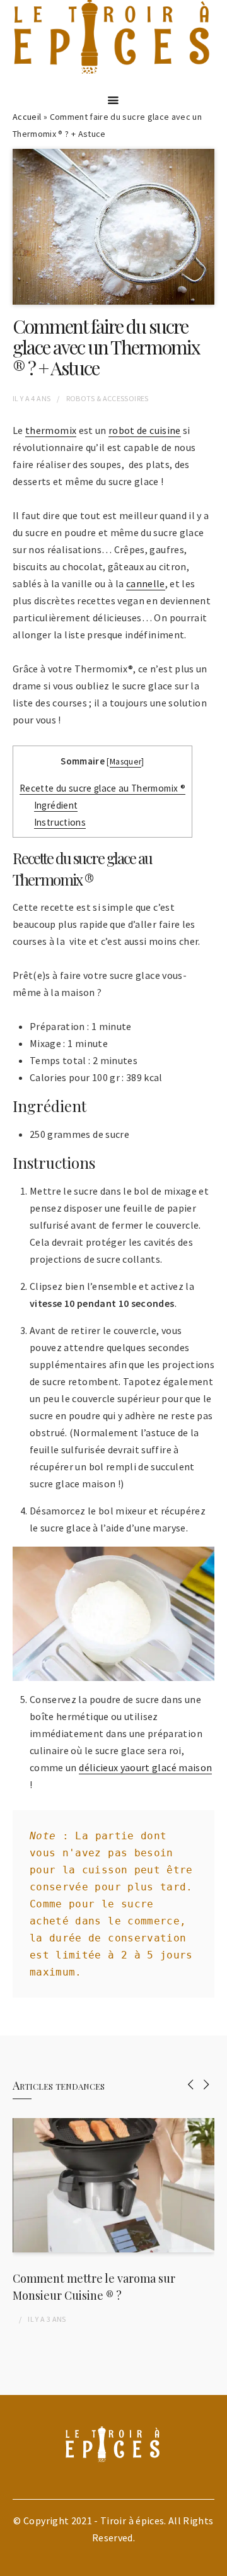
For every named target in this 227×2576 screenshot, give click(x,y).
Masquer (125, 762)
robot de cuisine (145, 430)
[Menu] (113, 100)
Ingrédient (56, 805)
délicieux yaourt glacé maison (145, 1767)
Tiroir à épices (132, 2520)
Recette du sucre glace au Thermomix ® (102, 788)
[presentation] (191, 2084)
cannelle (146, 583)
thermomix (51, 430)
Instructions (60, 822)
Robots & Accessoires (108, 398)
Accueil (27, 117)
